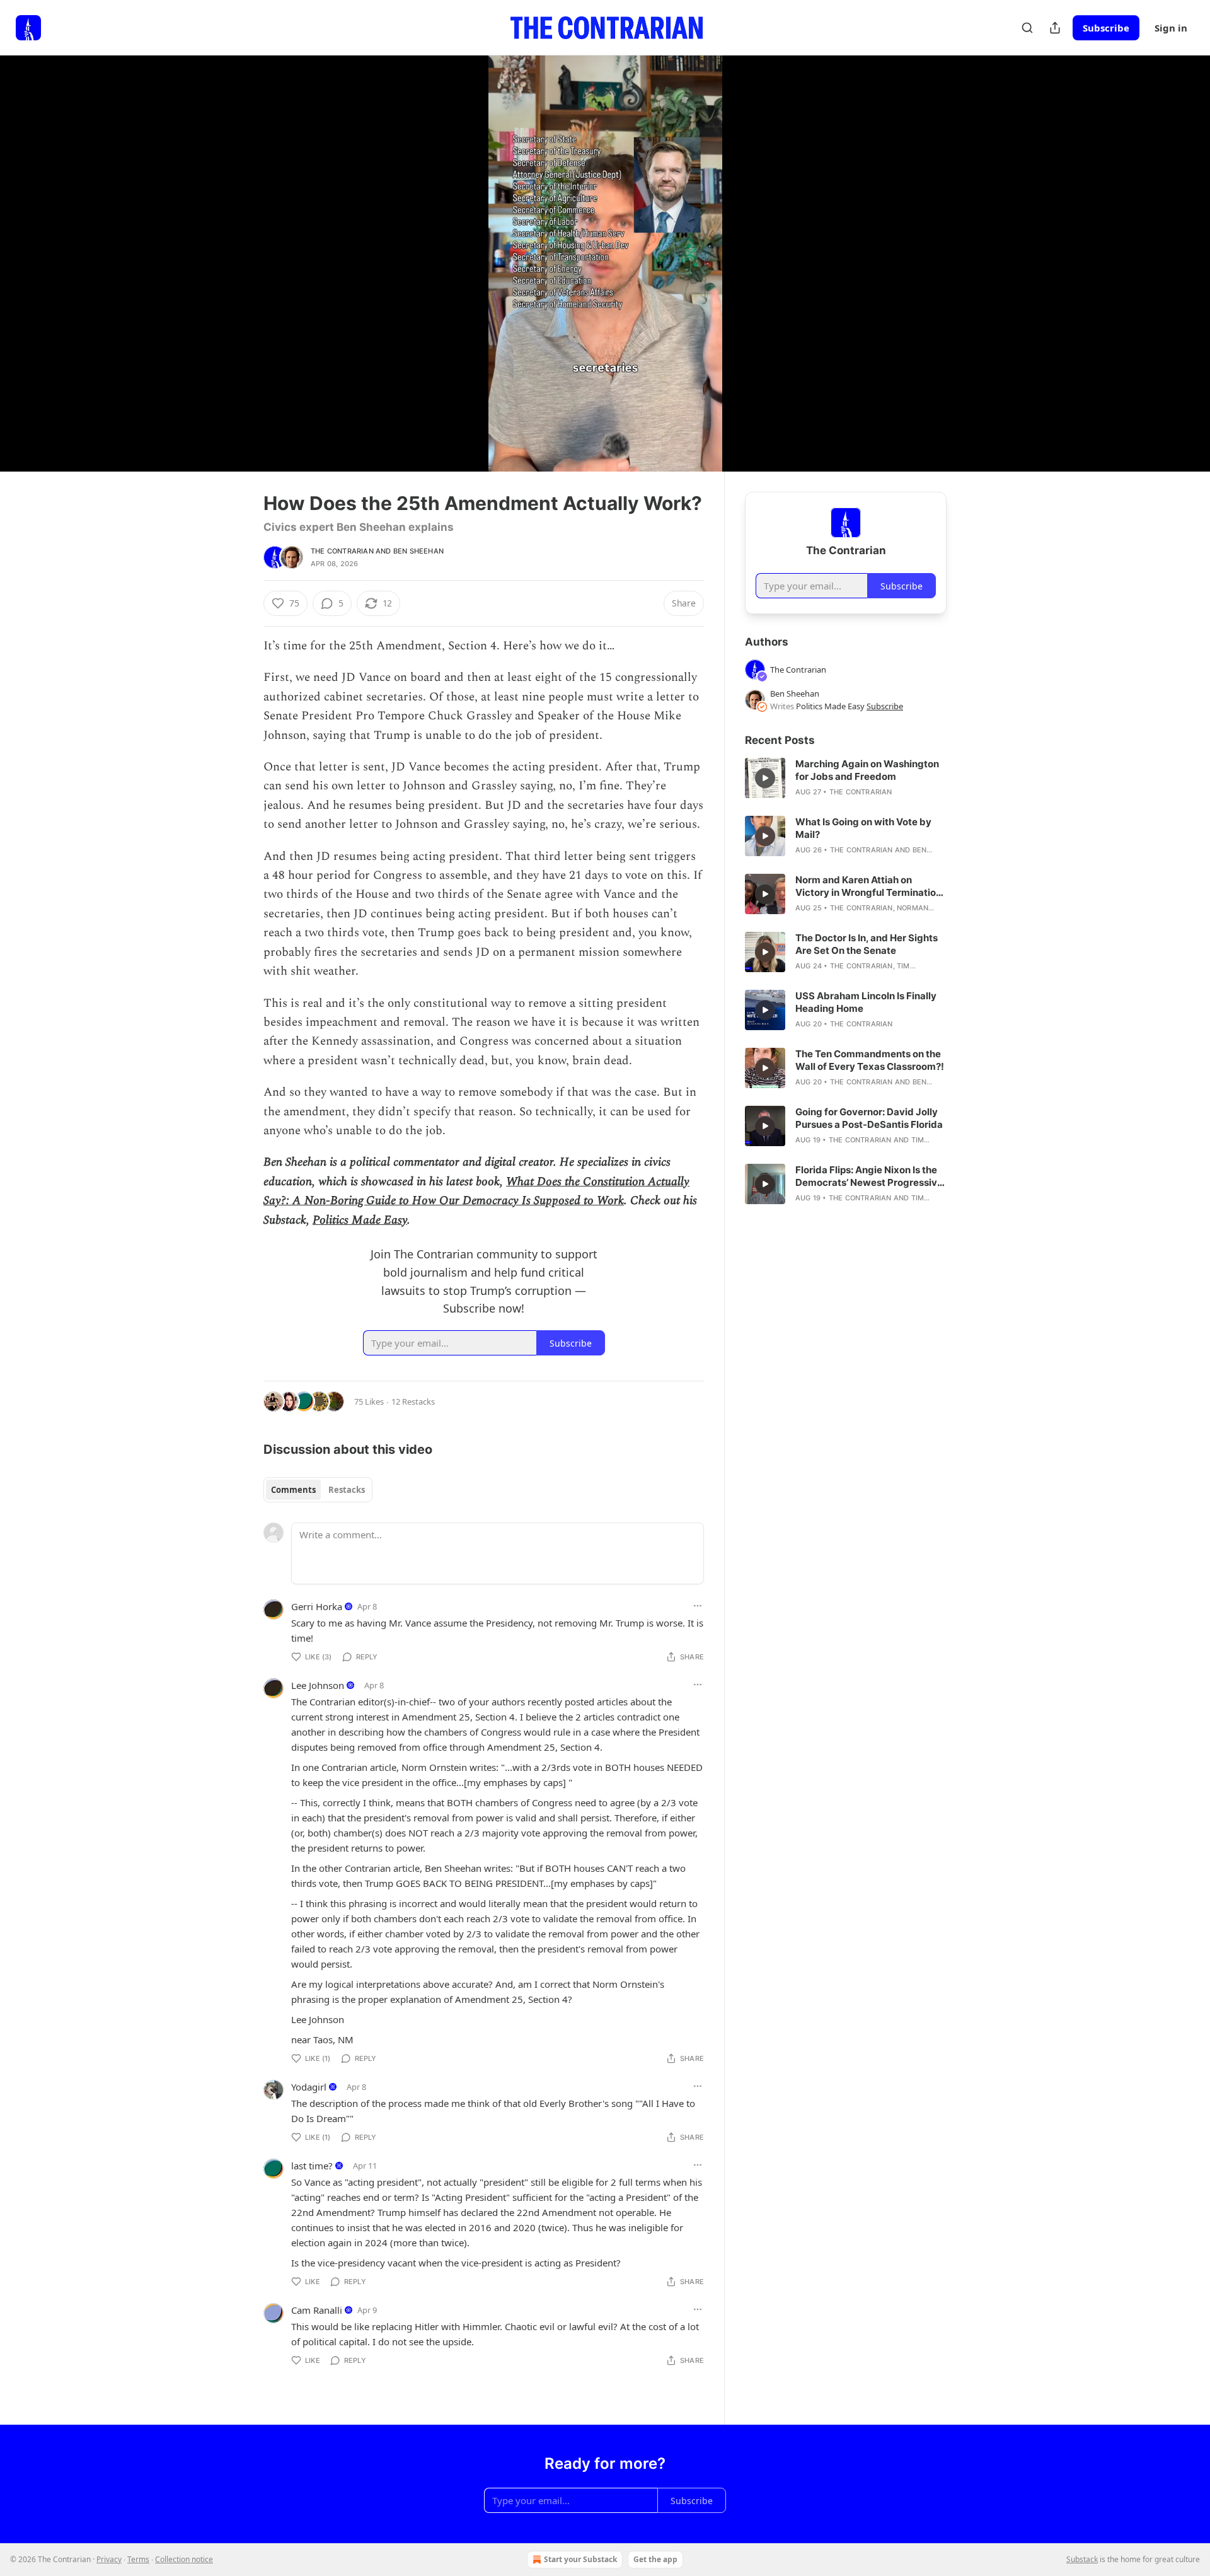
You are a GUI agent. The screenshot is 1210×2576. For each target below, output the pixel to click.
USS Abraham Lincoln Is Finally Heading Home (866, 1002)
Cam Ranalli (317, 2310)
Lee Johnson (318, 1685)
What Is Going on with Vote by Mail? (863, 828)
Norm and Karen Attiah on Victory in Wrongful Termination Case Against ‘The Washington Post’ (868, 886)
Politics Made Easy (360, 1220)
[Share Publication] (1055, 28)
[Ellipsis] (698, 1606)
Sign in (1171, 28)
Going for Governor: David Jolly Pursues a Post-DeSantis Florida (869, 1118)
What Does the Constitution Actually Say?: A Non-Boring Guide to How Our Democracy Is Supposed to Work (476, 1191)
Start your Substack (580, 2559)
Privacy (109, 2559)
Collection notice (184, 2559)
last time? (312, 2166)
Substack (1082, 2559)
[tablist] (318, 1490)
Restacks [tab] (347, 1490)
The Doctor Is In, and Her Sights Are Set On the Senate (867, 944)
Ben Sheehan (418, 551)
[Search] (1027, 28)
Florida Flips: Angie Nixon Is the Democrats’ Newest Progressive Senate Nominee (869, 1176)
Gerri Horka (317, 1606)
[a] (765, 778)
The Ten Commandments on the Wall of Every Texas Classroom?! (870, 1060)
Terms (138, 2559)
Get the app (655, 2559)
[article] (846, 778)
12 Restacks (413, 1401)
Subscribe (1106, 28)
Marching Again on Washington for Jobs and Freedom (867, 770)
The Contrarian (342, 551)
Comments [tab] (293, 1490)
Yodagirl (309, 2087)
